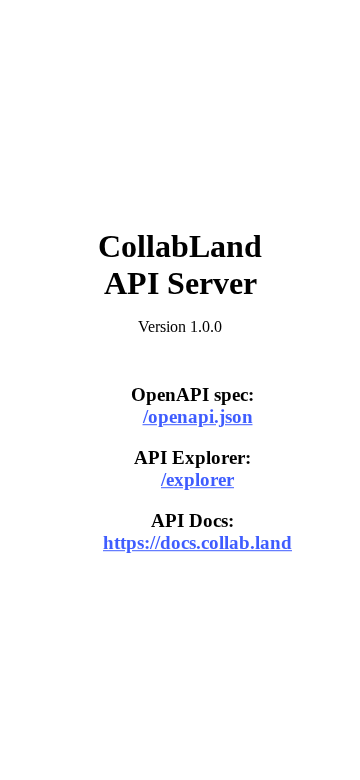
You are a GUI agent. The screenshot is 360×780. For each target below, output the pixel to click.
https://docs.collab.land (197, 542)
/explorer (197, 479)
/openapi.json (198, 417)
